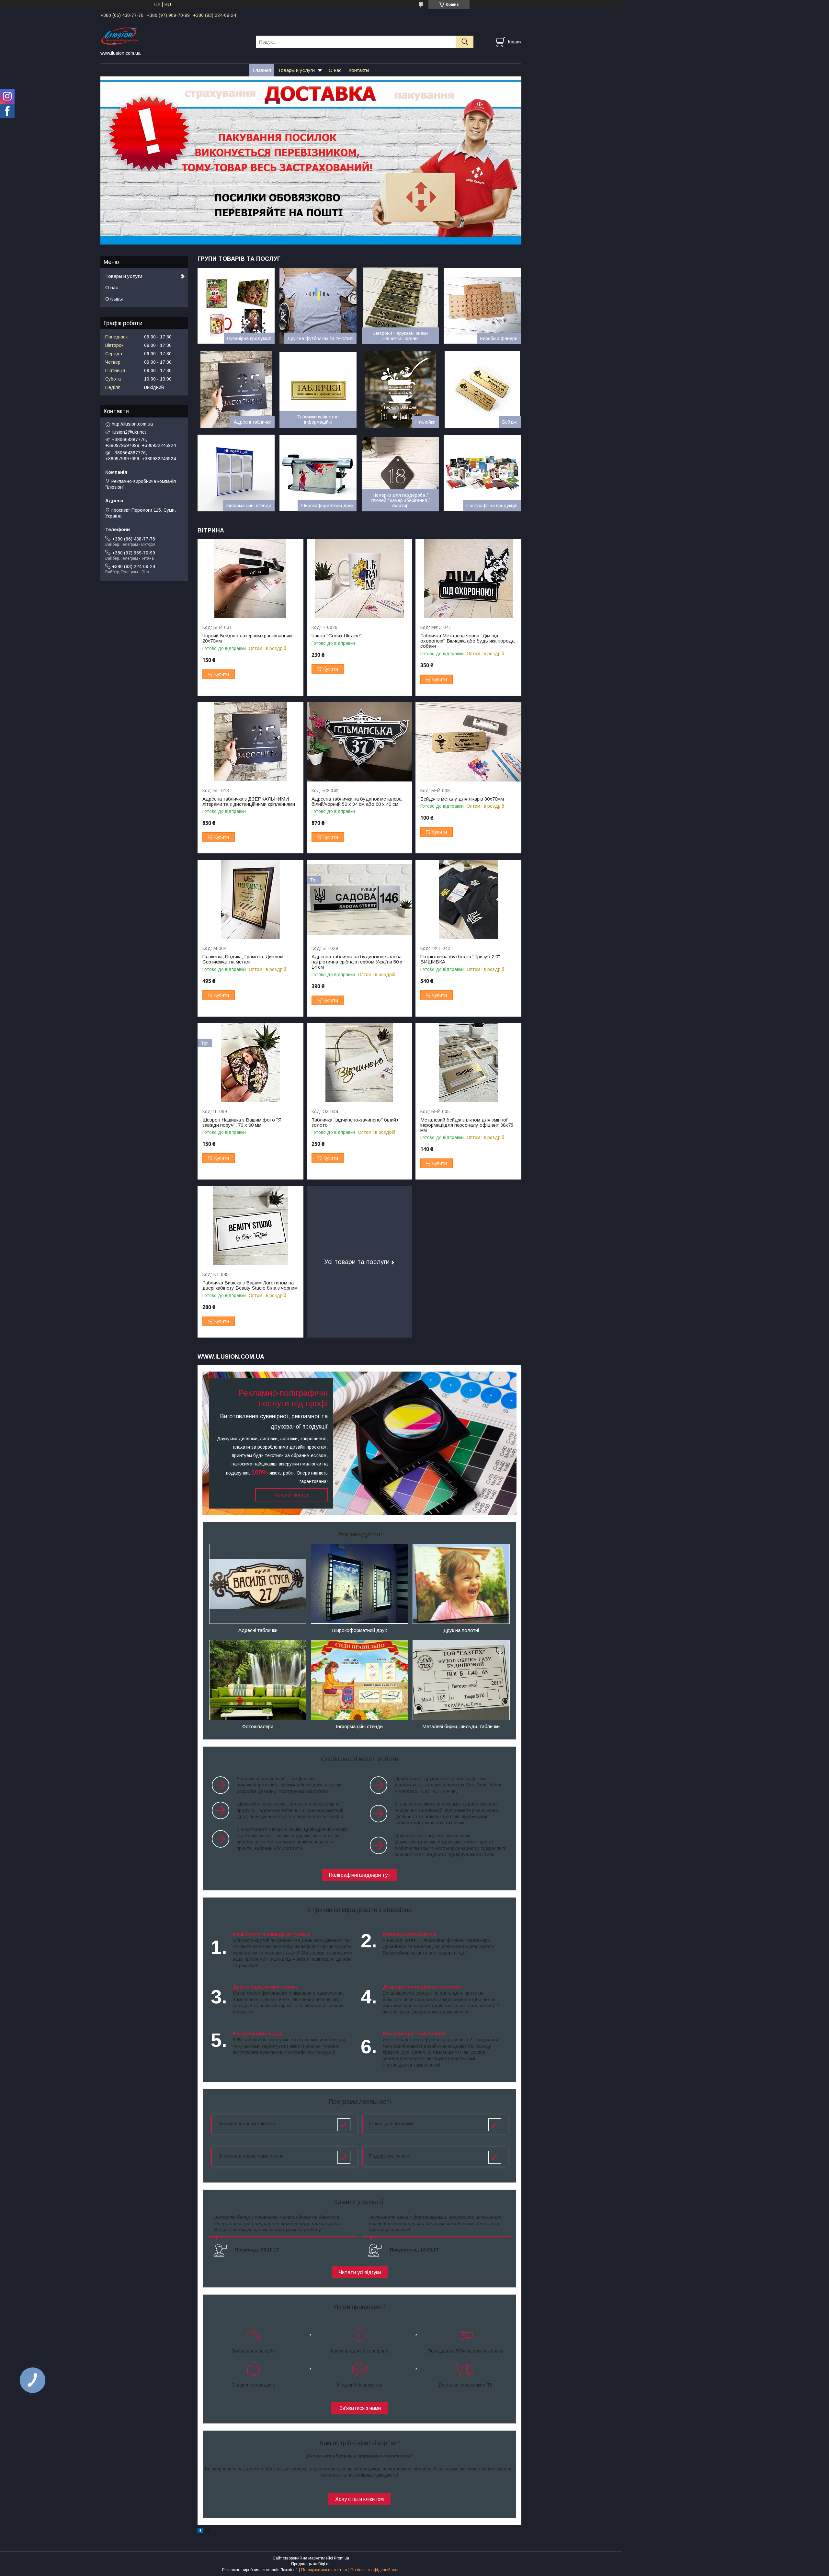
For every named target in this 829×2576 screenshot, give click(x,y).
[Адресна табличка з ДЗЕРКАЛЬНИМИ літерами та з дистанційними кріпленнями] (250, 742)
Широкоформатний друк (327, 506)
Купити (222, 674)
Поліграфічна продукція (492, 506)
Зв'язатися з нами (359, 2408)
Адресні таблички (253, 422)
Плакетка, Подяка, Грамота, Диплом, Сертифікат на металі (244, 959)
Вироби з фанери (499, 338)
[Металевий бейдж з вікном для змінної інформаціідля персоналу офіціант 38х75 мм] (468, 1063)
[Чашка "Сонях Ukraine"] (360, 579)
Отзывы (114, 299)
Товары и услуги (296, 70)
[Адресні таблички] (236, 389)
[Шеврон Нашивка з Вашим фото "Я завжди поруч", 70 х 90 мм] (250, 1063)
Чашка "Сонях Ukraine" (337, 636)
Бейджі (510, 422)
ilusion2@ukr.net (129, 432)
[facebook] (200, 2532)
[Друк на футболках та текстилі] (318, 306)
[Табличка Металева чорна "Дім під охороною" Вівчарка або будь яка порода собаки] (468, 579)
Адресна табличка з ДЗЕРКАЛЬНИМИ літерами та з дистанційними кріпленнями (249, 802)
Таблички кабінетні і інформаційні (318, 419)
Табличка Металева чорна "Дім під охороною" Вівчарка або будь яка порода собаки (467, 641)
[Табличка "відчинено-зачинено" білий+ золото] (360, 1063)
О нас (335, 70)
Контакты (359, 70)
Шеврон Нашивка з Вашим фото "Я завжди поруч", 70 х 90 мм (242, 1123)
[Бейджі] (482, 389)
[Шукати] (465, 42)
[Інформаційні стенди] (236, 473)
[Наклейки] (400, 389)
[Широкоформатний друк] (318, 473)
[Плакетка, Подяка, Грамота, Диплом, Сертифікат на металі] (250, 900)
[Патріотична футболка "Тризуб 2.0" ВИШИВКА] (468, 900)
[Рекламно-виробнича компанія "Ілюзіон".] (174, 36)
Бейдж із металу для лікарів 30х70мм (462, 799)
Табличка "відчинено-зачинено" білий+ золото (355, 1123)
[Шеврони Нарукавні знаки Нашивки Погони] (400, 306)
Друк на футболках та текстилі (320, 338)
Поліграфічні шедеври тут (360, 1875)
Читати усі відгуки (360, 2272)
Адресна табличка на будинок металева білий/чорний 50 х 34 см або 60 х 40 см (357, 802)
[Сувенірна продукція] (236, 306)
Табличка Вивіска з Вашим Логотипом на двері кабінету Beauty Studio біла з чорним (250, 1285)
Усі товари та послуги (357, 1262)
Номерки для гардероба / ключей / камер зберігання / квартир (400, 500)
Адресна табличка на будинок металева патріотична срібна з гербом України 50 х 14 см (357, 962)
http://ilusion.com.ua (132, 424)
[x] (207, 2532)
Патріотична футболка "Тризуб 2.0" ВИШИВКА (460, 959)
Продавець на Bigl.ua (311, 2564)
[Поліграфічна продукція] (482, 473)
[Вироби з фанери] (482, 306)
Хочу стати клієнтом (359, 2499)
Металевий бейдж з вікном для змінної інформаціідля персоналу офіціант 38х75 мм (467, 1125)
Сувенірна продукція (249, 338)
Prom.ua (341, 2558)
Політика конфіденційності (375, 2570)
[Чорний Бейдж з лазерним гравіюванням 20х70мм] (250, 579)
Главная (262, 70)
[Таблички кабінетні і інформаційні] (318, 389)
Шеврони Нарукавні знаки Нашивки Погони (400, 336)
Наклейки (426, 422)
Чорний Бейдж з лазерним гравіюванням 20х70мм (247, 638)
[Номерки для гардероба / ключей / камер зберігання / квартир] (400, 473)
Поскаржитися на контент (324, 2570)
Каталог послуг (291, 1495)
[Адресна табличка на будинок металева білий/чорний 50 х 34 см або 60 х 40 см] (360, 742)
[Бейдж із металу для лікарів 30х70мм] (468, 742)
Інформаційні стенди (249, 506)
